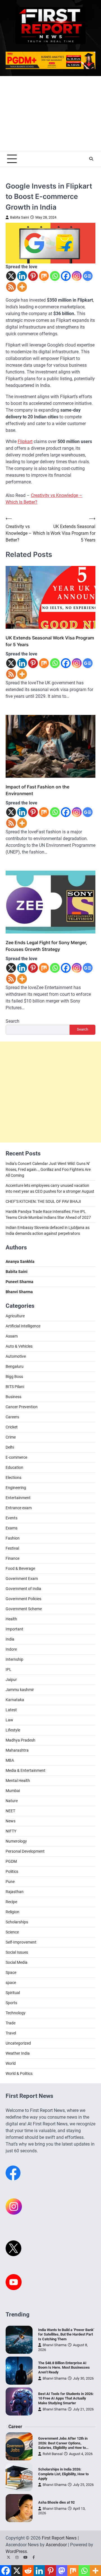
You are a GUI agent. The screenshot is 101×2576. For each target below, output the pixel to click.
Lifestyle (13, 1730)
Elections (13, 1478)
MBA (10, 1760)
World (11, 2063)
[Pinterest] (33, 276)
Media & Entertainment (26, 1770)
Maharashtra (17, 1750)
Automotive (16, 1356)
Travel (11, 2033)
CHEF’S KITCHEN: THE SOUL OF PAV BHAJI (43, 1201)
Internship (14, 1659)
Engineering (16, 1488)
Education (14, 1467)
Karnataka (15, 1700)
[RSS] (11, 287)
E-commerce (16, 1457)
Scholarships (17, 1922)
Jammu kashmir (20, 1690)
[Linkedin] (22, 276)
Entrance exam (19, 1508)
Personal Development (25, 1851)
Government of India (23, 1589)
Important (14, 1629)
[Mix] (44, 276)
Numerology (16, 1841)
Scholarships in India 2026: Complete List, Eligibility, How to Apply (63, 2474)
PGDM (11, 1861)
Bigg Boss (14, 1377)
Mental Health (18, 1781)
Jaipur (11, 1680)
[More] (22, 287)
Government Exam (22, 1579)
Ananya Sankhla (20, 1261)
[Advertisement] (50, 113)
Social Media (17, 1962)
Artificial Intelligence (23, 1326)
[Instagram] (77, 276)
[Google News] (88, 276)
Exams (12, 1528)
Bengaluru (15, 1366)
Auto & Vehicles (19, 1346)
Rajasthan (15, 1892)
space (11, 1983)
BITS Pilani (15, 1387)
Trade (11, 2023)
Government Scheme (24, 1609)
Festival (12, 1548)
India (10, 1639)
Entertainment (18, 1498)
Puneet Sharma (19, 1282)
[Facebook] (66, 276)
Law (9, 1720)
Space (11, 1972)
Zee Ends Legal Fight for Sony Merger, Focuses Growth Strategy (46, 946)
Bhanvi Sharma (55, 2345)
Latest (11, 1710)
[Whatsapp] (55, 276)
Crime (11, 1437)
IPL (9, 1669)
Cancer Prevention (22, 1407)
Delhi (10, 1447)
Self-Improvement (21, 1942)
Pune (10, 1882)
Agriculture (15, 1316)
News (11, 1821)
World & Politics (19, 2073)
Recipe (11, 1902)
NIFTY (11, 1831)
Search (12, 1021)
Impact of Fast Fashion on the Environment (37, 790)
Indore (11, 1649)
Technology (16, 2013)
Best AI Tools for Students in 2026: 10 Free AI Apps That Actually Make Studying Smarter (66, 2398)
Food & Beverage (20, 1568)
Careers (12, 1417)
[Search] (91, 159)
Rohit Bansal (53, 2454)
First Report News (59, 2538)
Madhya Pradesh (20, 1740)
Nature (12, 1801)
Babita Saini (19, 217)
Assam (12, 1336)
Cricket (12, 1427)
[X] (11, 276)
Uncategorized (18, 2043)
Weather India (18, 2053)
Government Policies (23, 1599)
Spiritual (13, 1993)
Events (12, 1518)
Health (11, 1619)
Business (13, 1397)
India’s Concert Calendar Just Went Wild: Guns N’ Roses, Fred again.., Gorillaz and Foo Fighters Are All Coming (48, 1169)
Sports (11, 2003)
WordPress (16, 2551)
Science (12, 1932)
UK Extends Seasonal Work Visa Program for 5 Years (50, 641)
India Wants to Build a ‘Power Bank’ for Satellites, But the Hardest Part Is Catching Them (66, 2334)
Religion (12, 1912)
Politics (12, 1871)
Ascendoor (56, 2545)
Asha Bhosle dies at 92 (56, 2502)
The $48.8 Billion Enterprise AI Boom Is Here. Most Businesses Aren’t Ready (64, 2368)
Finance (12, 1558)
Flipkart (25, 441)
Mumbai (13, 1791)
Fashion (13, 1538)
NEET (10, 1811)
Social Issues (17, 1952)
